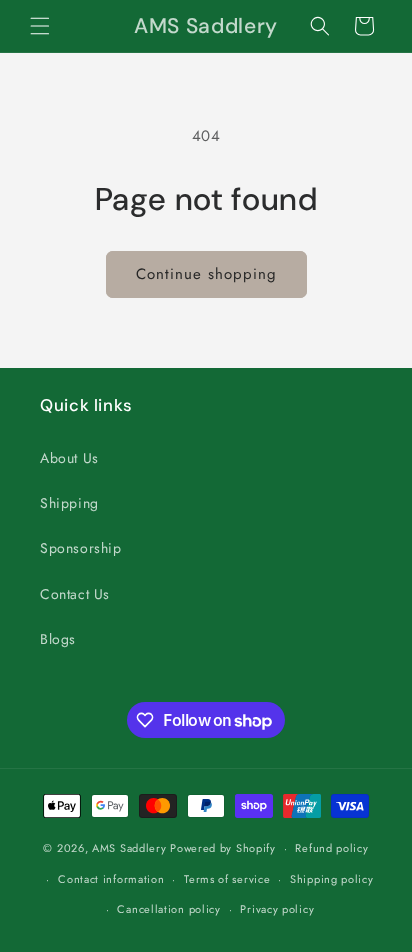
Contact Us (75, 594)
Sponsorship (81, 548)
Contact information (111, 879)
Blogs (58, 639)
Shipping (69, 503)
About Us (69, 458)
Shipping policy (332, 879)
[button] (40, 26)
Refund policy (331, 848)
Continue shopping (206, 274)
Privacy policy (277, 909)
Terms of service (227, 879)
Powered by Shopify (223, 848)
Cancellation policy (168, 909)
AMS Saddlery (129, 848)
